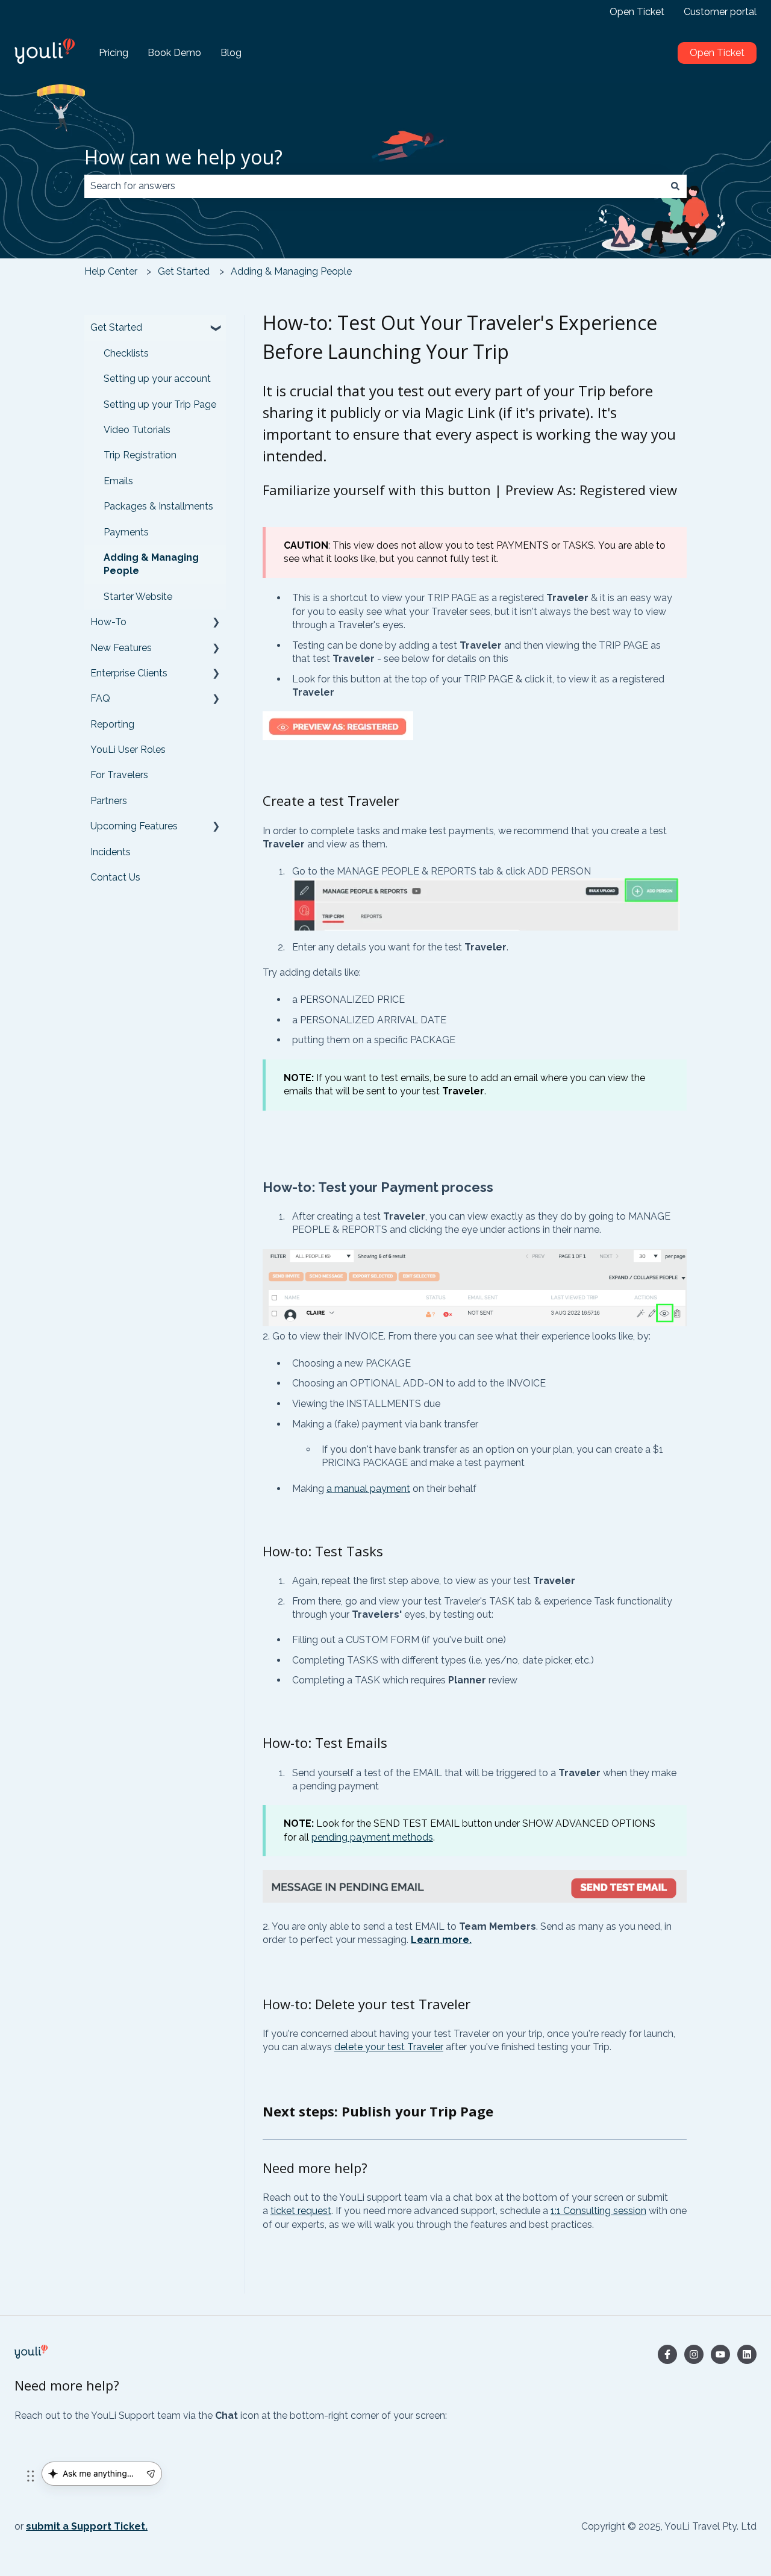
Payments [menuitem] (126, 532)
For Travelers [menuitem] (119, 775)
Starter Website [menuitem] (138, 597)
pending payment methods (372, 1837)
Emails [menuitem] (118, 481)
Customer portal (720, 12)
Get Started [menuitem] (116, 327)
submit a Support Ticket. (87, 2526)
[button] (216, 329)
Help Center (111, 271)
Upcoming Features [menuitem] (134, 826)
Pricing (114, 53)
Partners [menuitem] (109, 801)
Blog (231, 53)
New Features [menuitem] (121, 648)
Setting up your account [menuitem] (157, 379)
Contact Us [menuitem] (115, 877)
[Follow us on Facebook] (667, 2354)
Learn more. (441, 1940)
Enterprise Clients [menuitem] (129, 673)
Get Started (184, 271)
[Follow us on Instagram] (694, 2354)
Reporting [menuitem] (112, 724)
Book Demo (174, 53)
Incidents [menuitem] (111, 852)
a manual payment (368, 1489)
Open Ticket (637, 12)
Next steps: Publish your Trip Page (378, 2111)
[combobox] (374, 186)
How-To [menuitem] (108, 622)
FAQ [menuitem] (100, 698)
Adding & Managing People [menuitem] (151, 564)
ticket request (301, 2211)
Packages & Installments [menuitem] (158, 506)
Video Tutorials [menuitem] (137, 430)
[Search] (675, 186)
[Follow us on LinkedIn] (747, 2354)
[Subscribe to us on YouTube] (720, 2354)
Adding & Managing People (291, 271)
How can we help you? (183, 157)
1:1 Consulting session (598, 2211)
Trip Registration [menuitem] (140, 455)
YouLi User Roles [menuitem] (128, 750)
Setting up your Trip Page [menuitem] (160, 404)
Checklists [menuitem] (126, 353)
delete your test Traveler (389, 2047)
